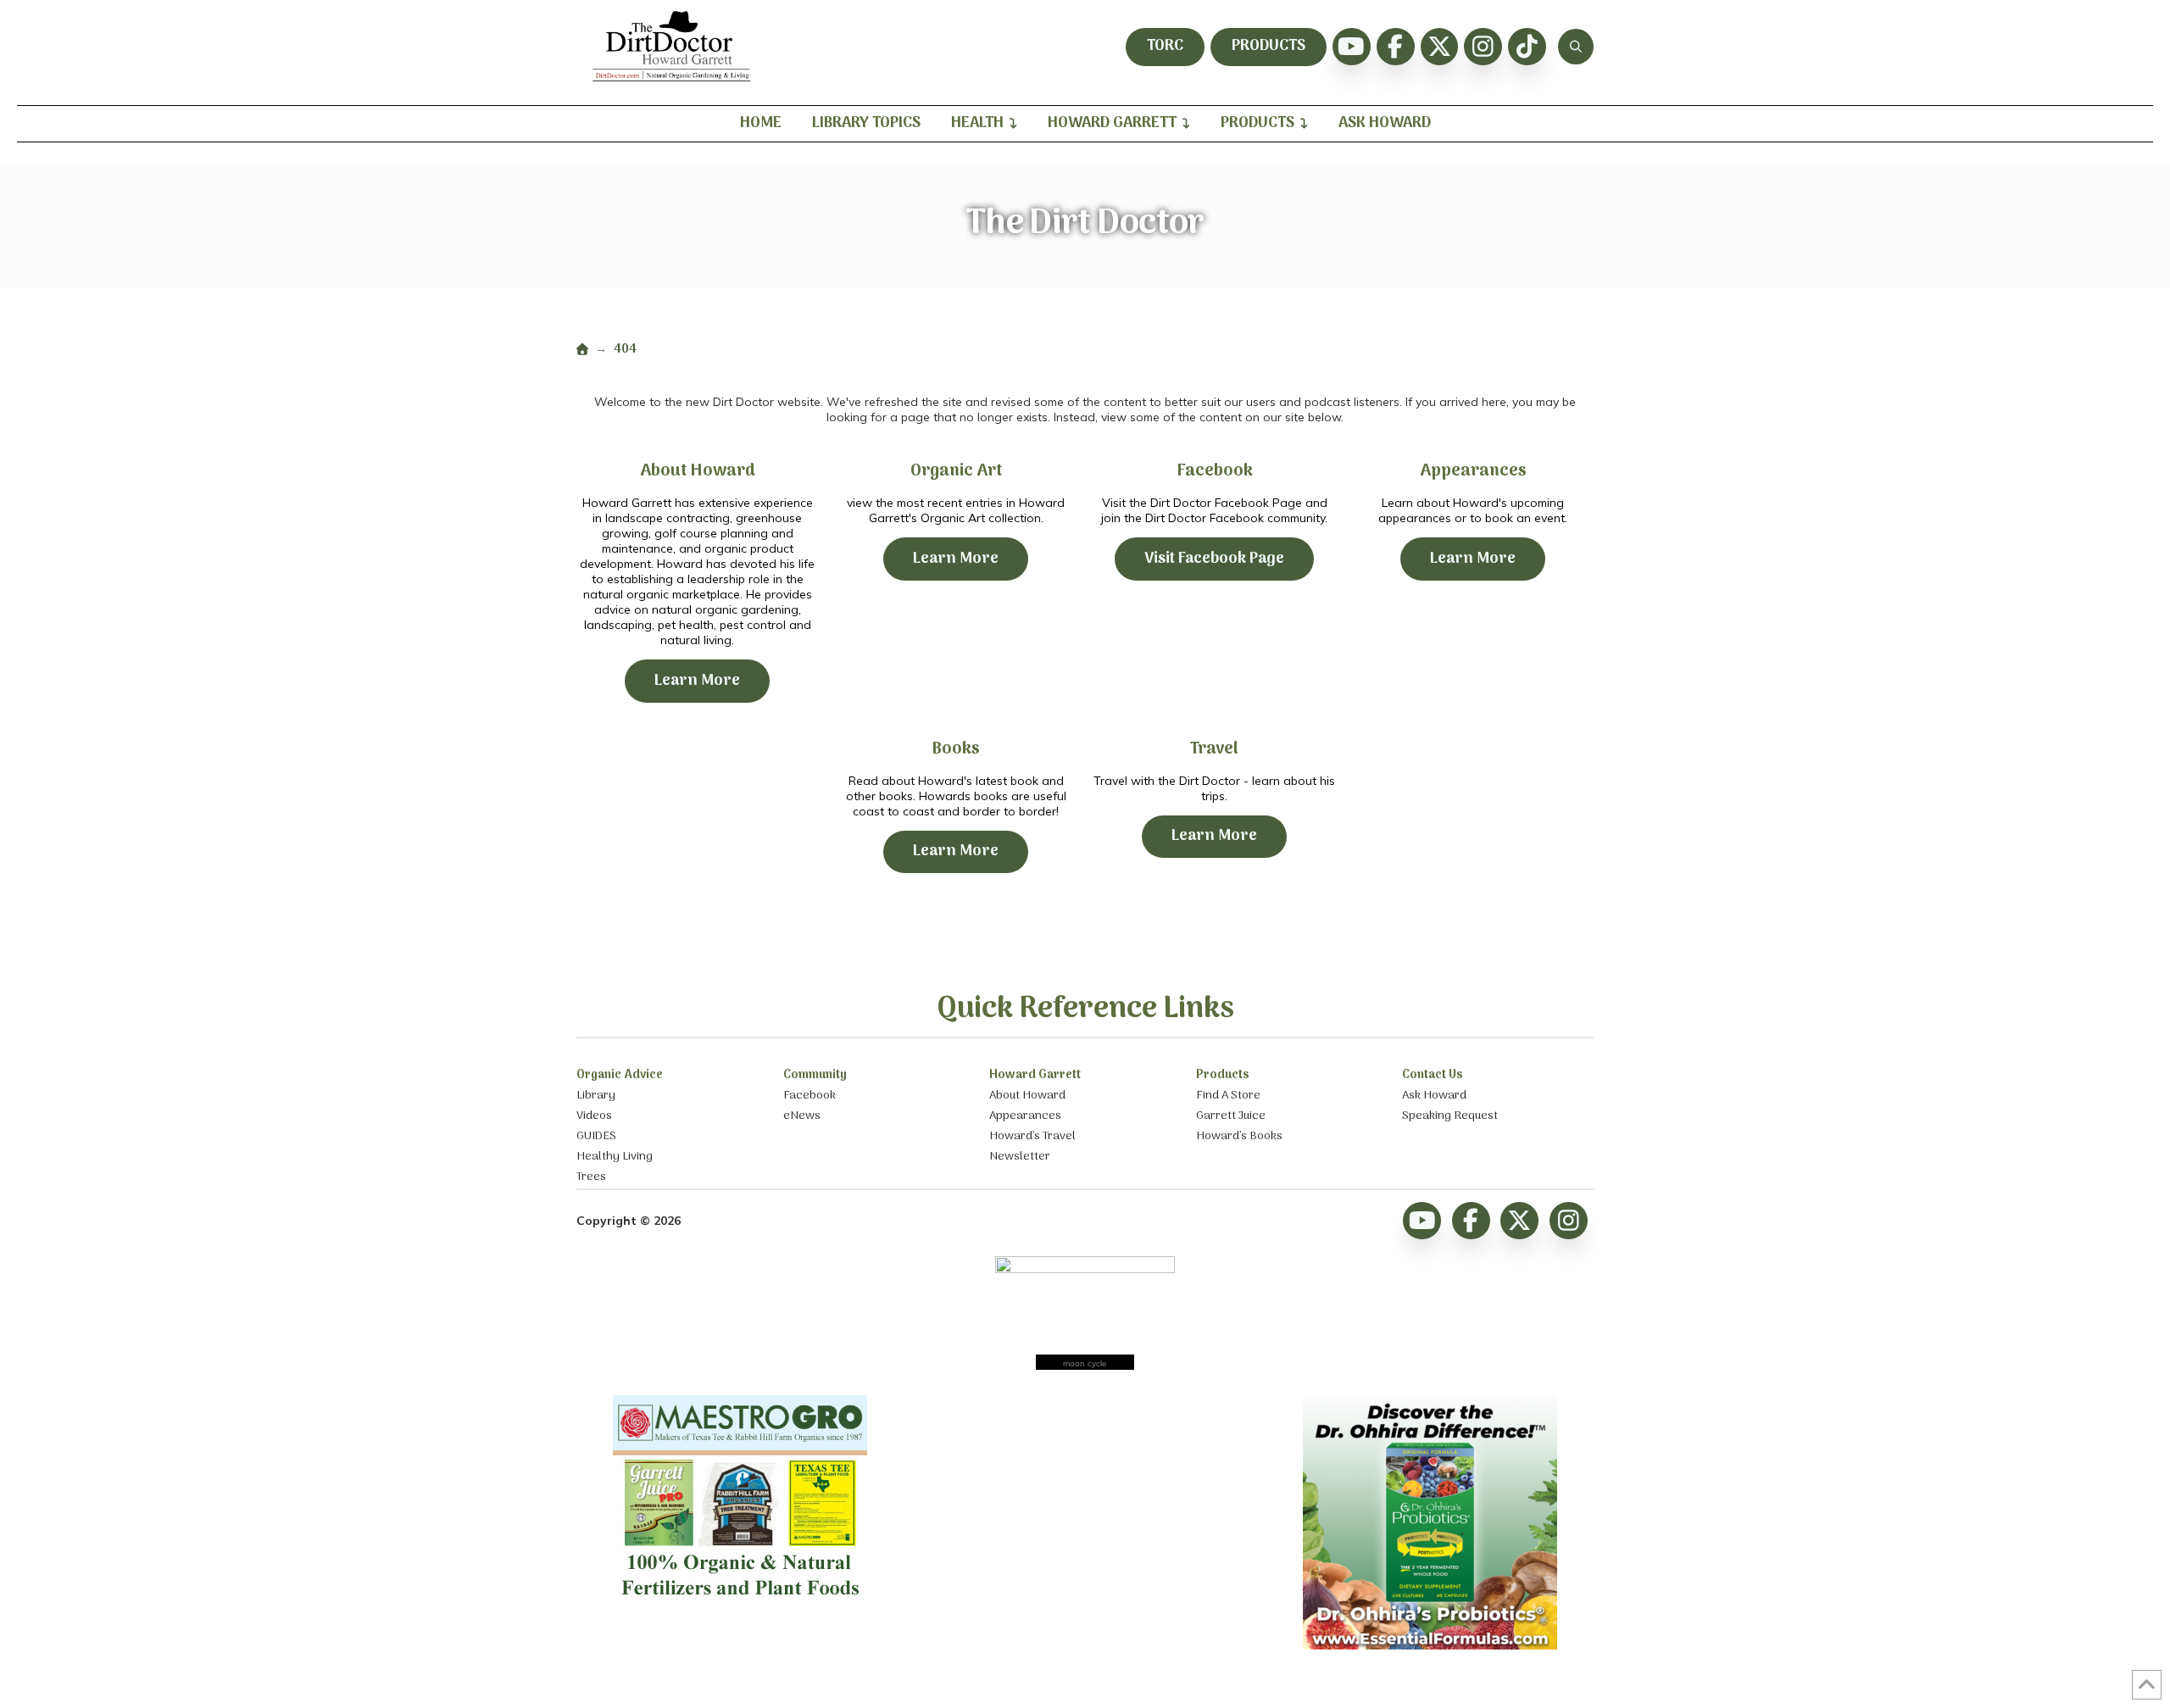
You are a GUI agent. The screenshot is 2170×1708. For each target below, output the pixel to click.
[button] (1576, 47)
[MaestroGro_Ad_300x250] (740, 1603)
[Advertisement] (1085, 1501)
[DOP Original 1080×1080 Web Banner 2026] (1430, 1645)
